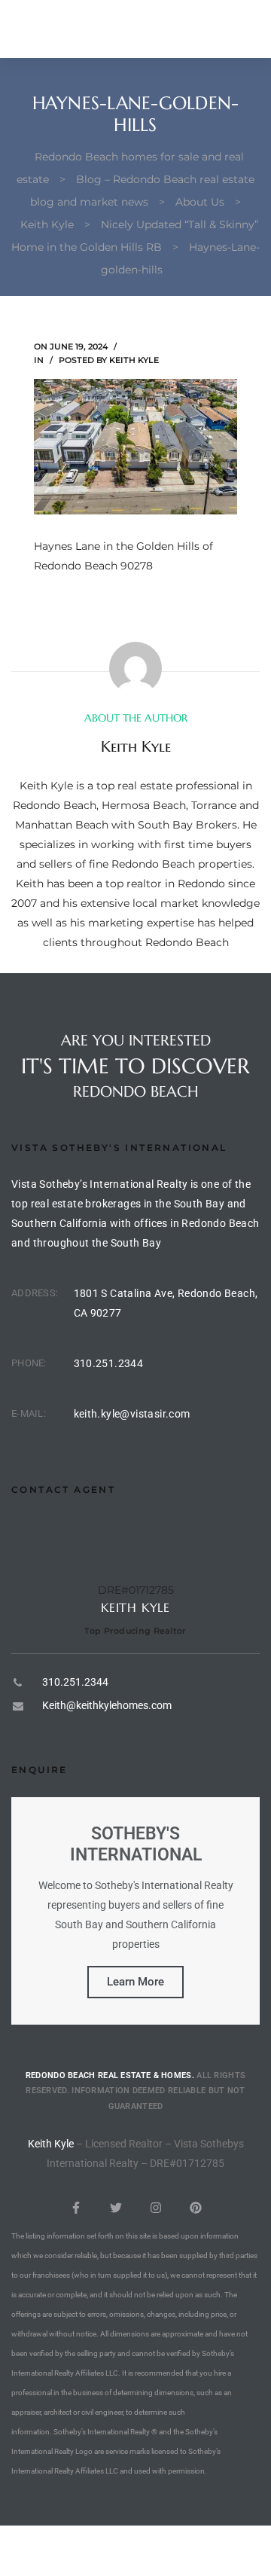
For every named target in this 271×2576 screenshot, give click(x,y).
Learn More (135, 1982)
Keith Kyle (134, 360)
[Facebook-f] (76, 2208)
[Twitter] (116, 2208)
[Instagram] (156, 2208)
